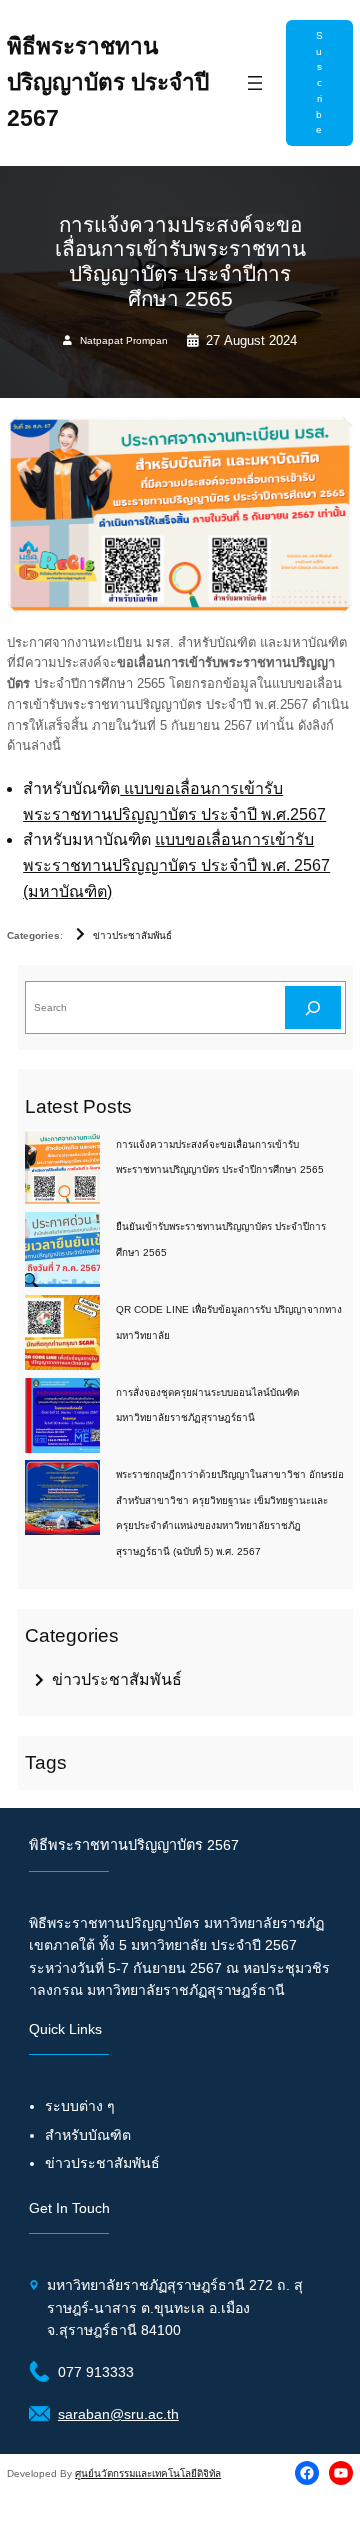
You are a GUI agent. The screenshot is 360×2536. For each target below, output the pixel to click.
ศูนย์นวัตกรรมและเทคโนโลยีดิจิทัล (148, 2473)
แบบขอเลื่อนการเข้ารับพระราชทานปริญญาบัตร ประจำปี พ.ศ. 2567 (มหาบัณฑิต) (176, 865)
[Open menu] (255, 83)
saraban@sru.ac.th (118, 2414)
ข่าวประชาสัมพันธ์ (132, 935)
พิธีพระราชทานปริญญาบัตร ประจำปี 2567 (108, 82)
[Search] (313, 1007)
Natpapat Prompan (124, 340)
